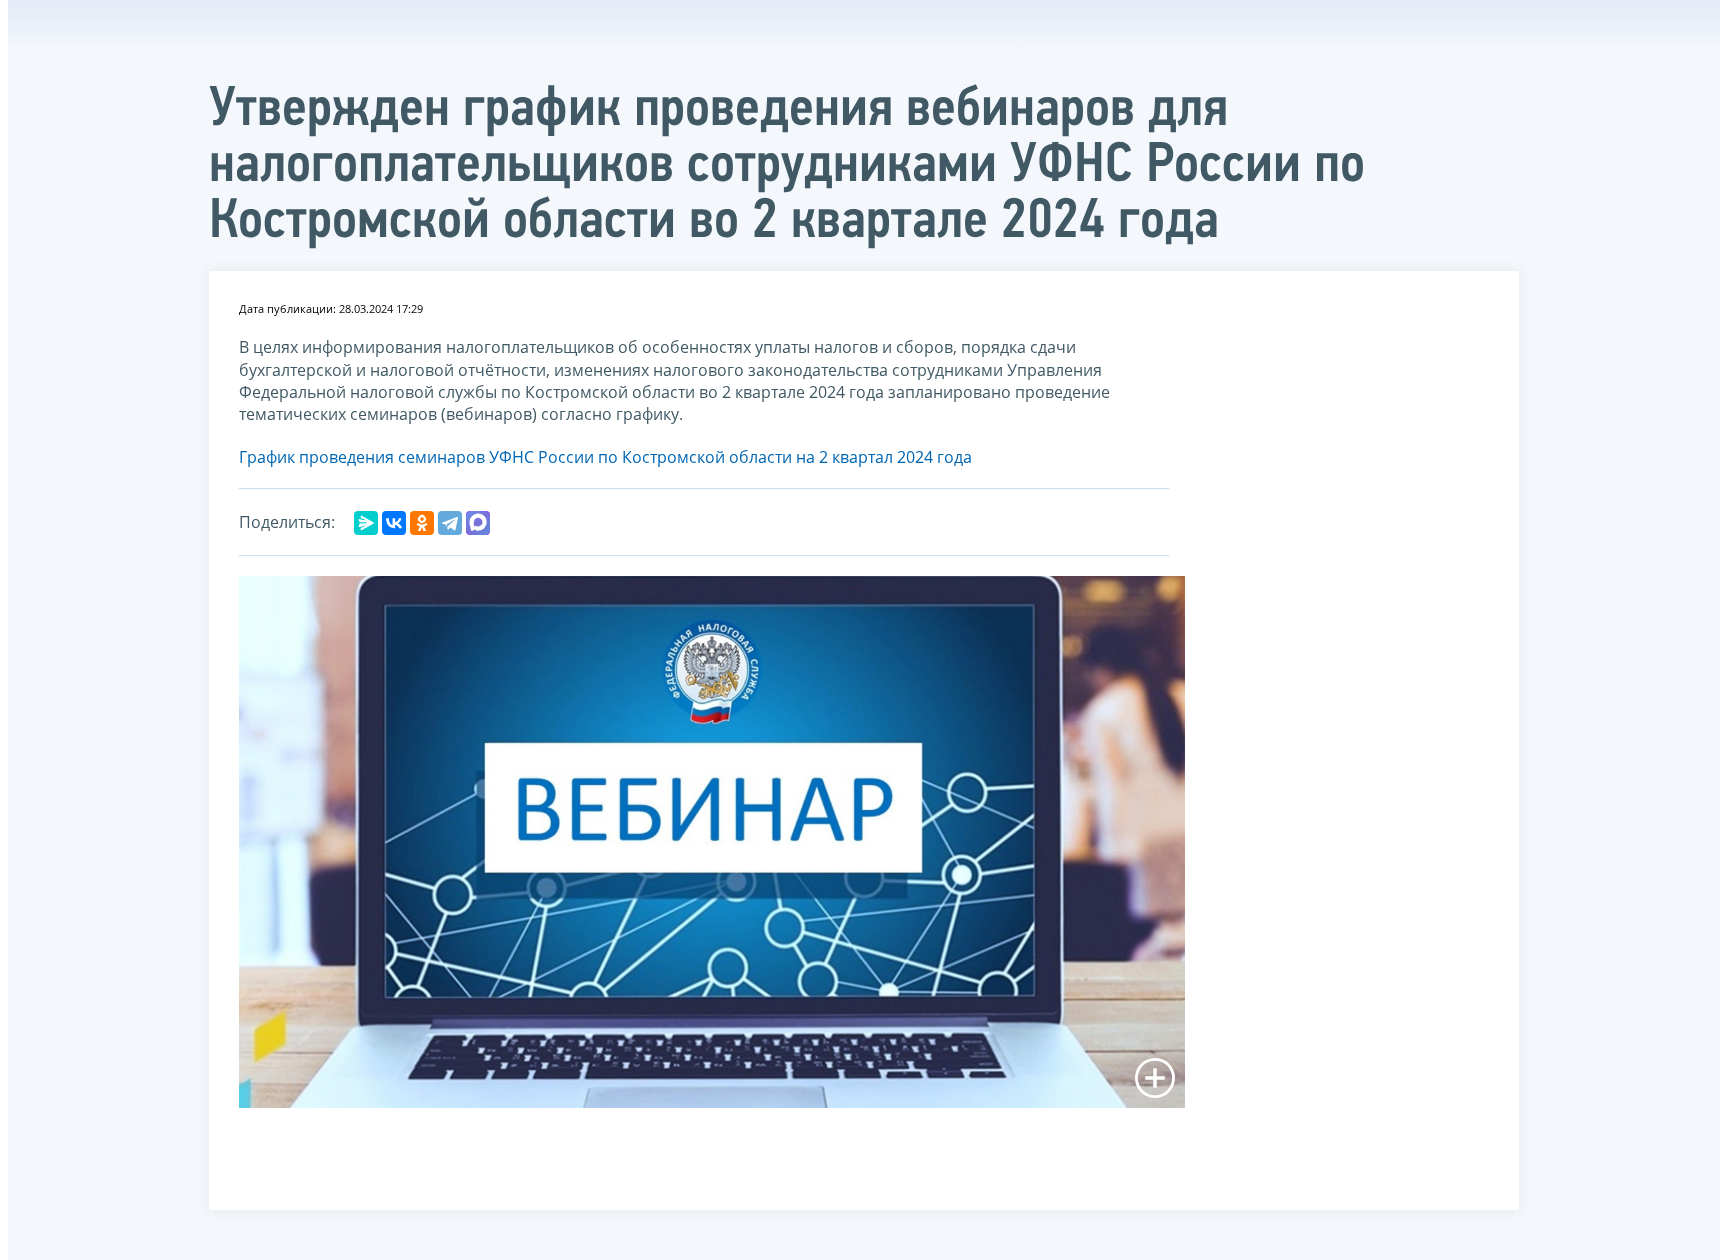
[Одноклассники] (422, 523)
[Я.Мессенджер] (366, 523)
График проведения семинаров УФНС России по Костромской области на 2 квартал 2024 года (605, 457)
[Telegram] (450, 523)
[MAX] (478, 523)
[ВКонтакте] (394, 523)
